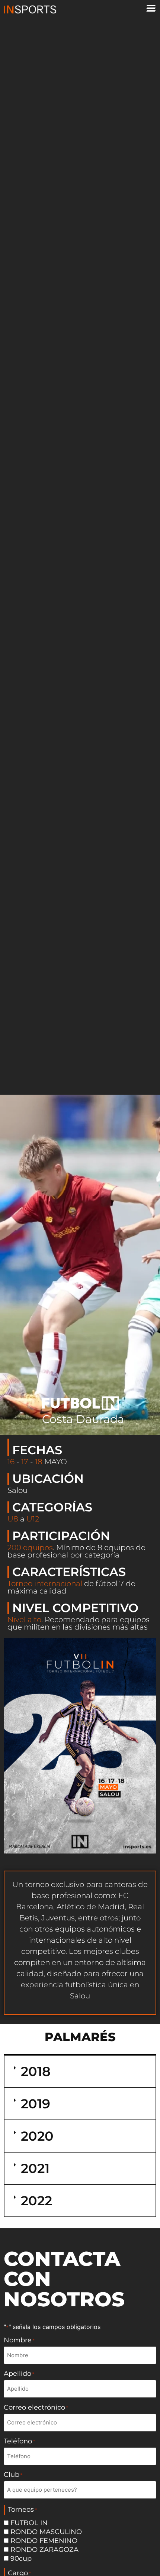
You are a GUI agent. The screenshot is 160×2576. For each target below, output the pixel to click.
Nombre (19, 2340)
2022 (36, 2201)
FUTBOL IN (29, 2523)
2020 (37, 2136)
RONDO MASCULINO (46, 2532)
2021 (35, 2168)
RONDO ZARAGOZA (44, 2550)
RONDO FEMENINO (44, 2541)
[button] (80, 2071)
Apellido (19, 2374)
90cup (21, 2559)
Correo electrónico (36, 2407)
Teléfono (19, 2441)
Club (13, 2475)
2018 (36, 2071)
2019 (36, 2104)
